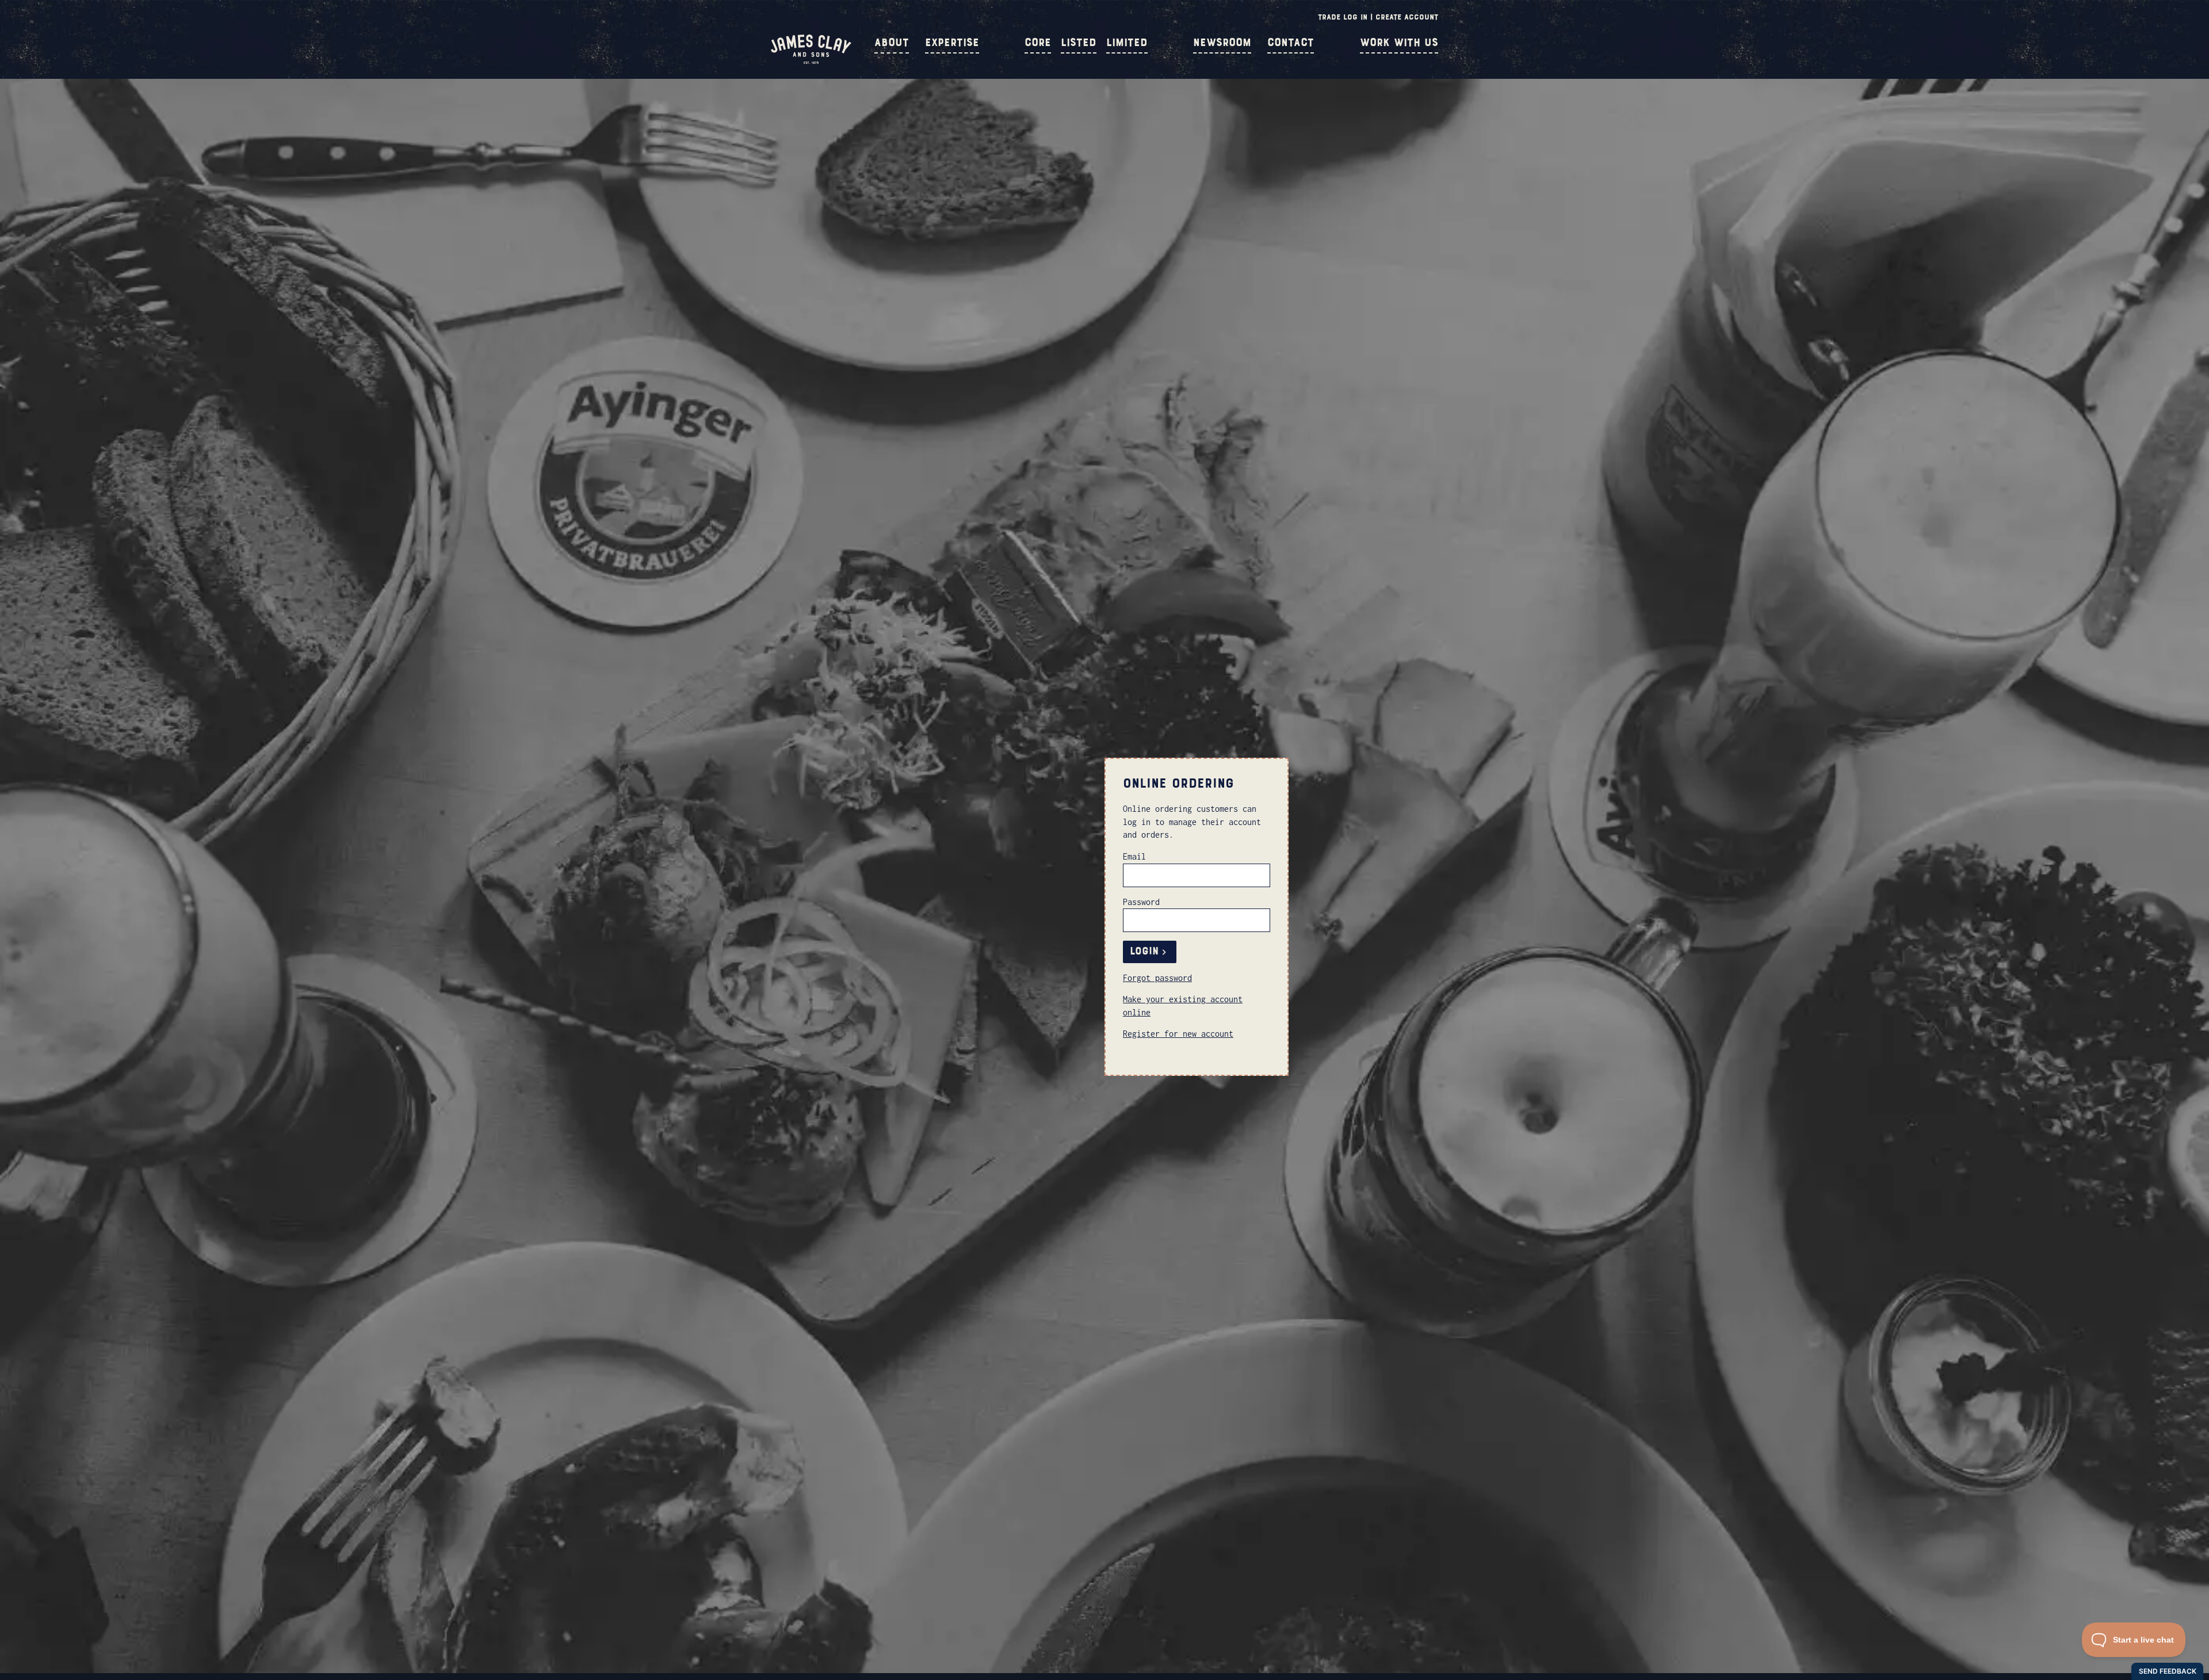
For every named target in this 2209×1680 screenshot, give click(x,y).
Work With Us (1399, 43)
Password (1141, 902)
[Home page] (811, 61)
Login (1144, 951)
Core (1038, 43)
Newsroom (1222, 43)
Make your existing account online (1183, 1005)
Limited (1127, 43)
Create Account (1407, 17)
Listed (1079, 43)
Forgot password (1157, 978)
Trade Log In (1343, 17)
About (892, 43)
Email (1134, 856)
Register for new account (1178, 1034)
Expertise (952, 43)
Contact (1291, 43)
